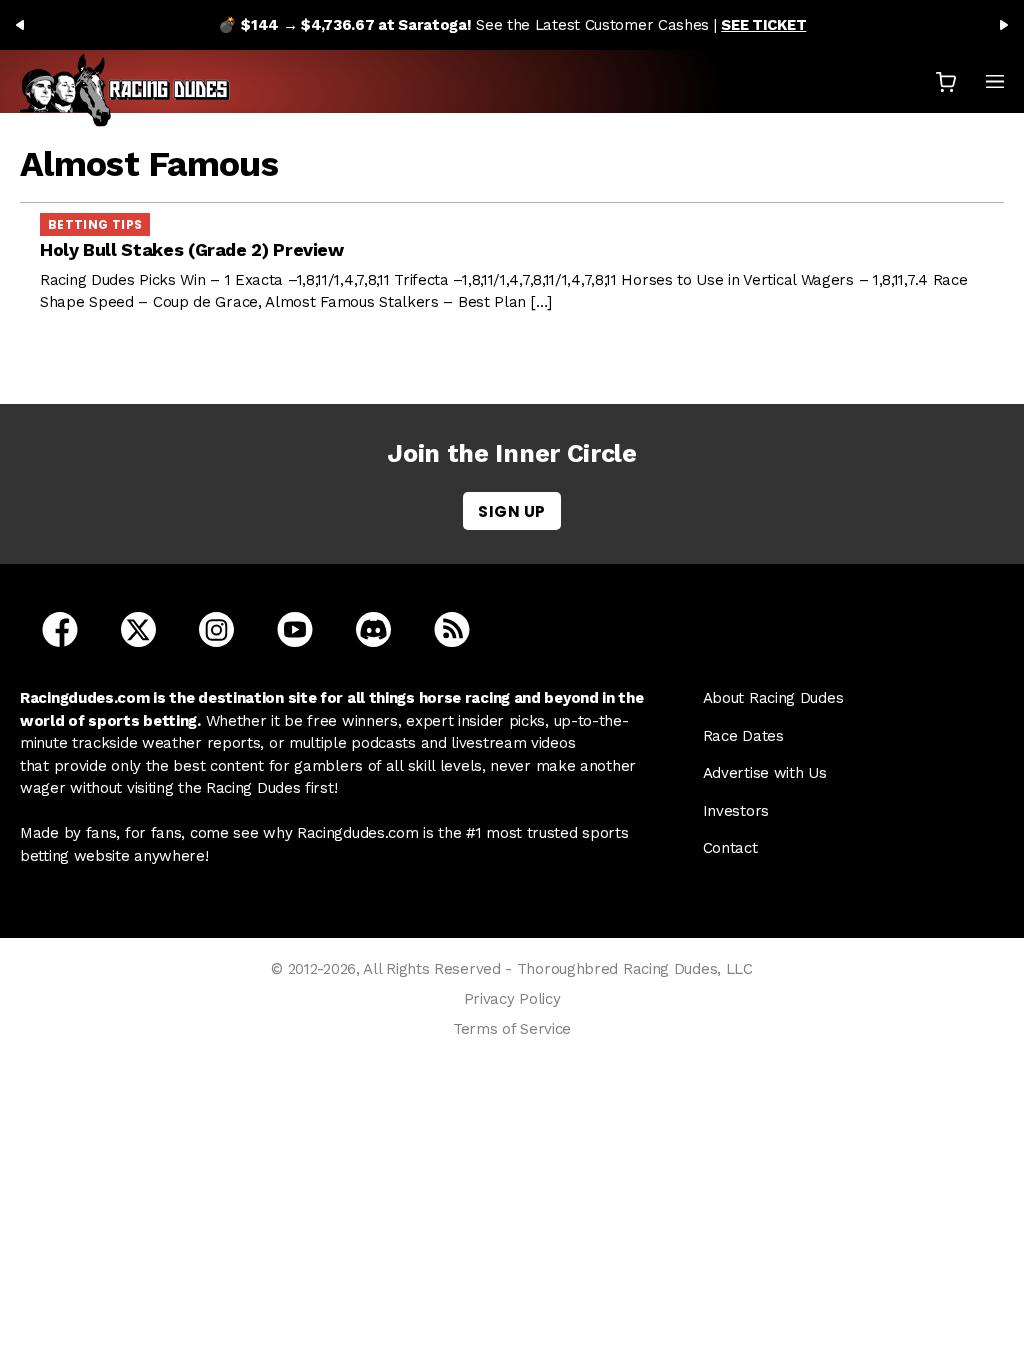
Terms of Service (512, 1029)
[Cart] (946, 81)
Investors (736, 811)
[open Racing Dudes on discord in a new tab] (373, 629)
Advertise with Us (765, 773)
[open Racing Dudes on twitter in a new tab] (138, 629)
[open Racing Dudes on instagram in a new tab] (216, 629)
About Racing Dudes (773, 698)
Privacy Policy (512, 999)
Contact (730, 848)
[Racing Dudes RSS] (452, 629)
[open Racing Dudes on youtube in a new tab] (295, 629)
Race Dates (743, 736)
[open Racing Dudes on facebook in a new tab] (60, 629)
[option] (512, 25)
